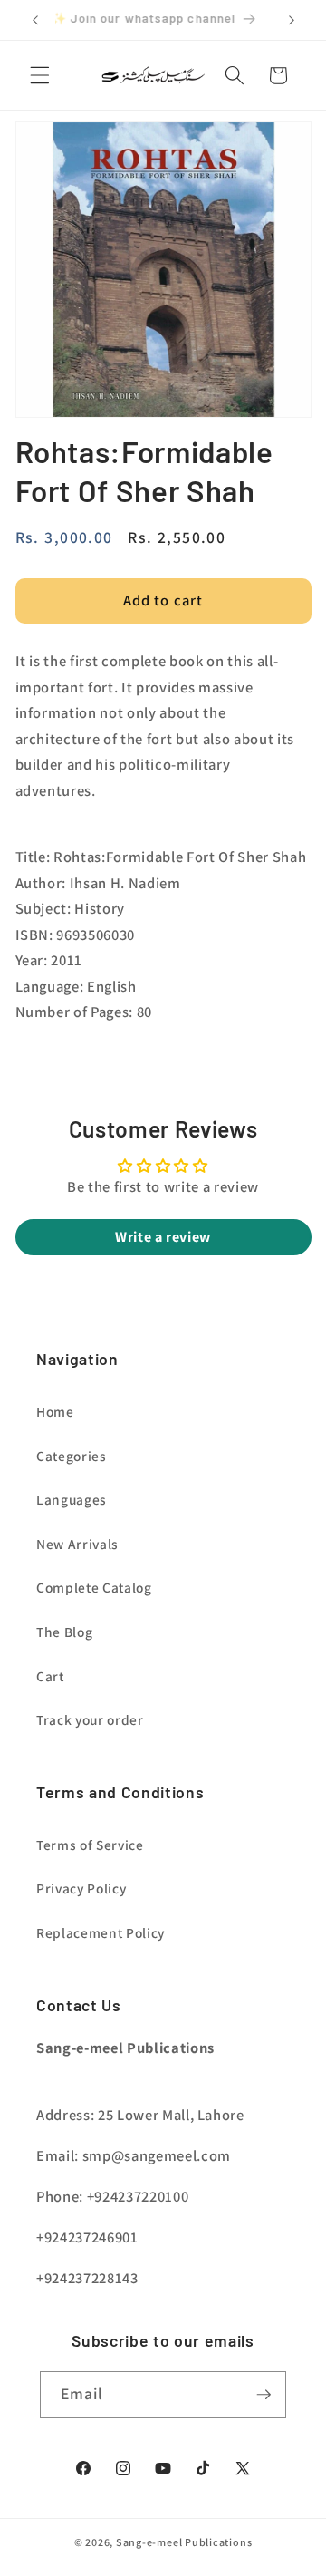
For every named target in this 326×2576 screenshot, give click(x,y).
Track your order (90, 1719)
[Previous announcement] (35, 20)
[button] (40, 75)
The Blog (64, 1632)
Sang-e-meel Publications (184, 2542)
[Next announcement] (292, 20)
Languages (72, 1499)
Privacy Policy (81, 1888)
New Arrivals (77, 1544)
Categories (72, 1456)
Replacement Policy (101, 1932)
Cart (50, 1676)
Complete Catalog (94, 1587)
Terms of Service (90, 1845)
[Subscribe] (264, 2395)
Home (55, 1411)
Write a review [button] (163, 1237)
